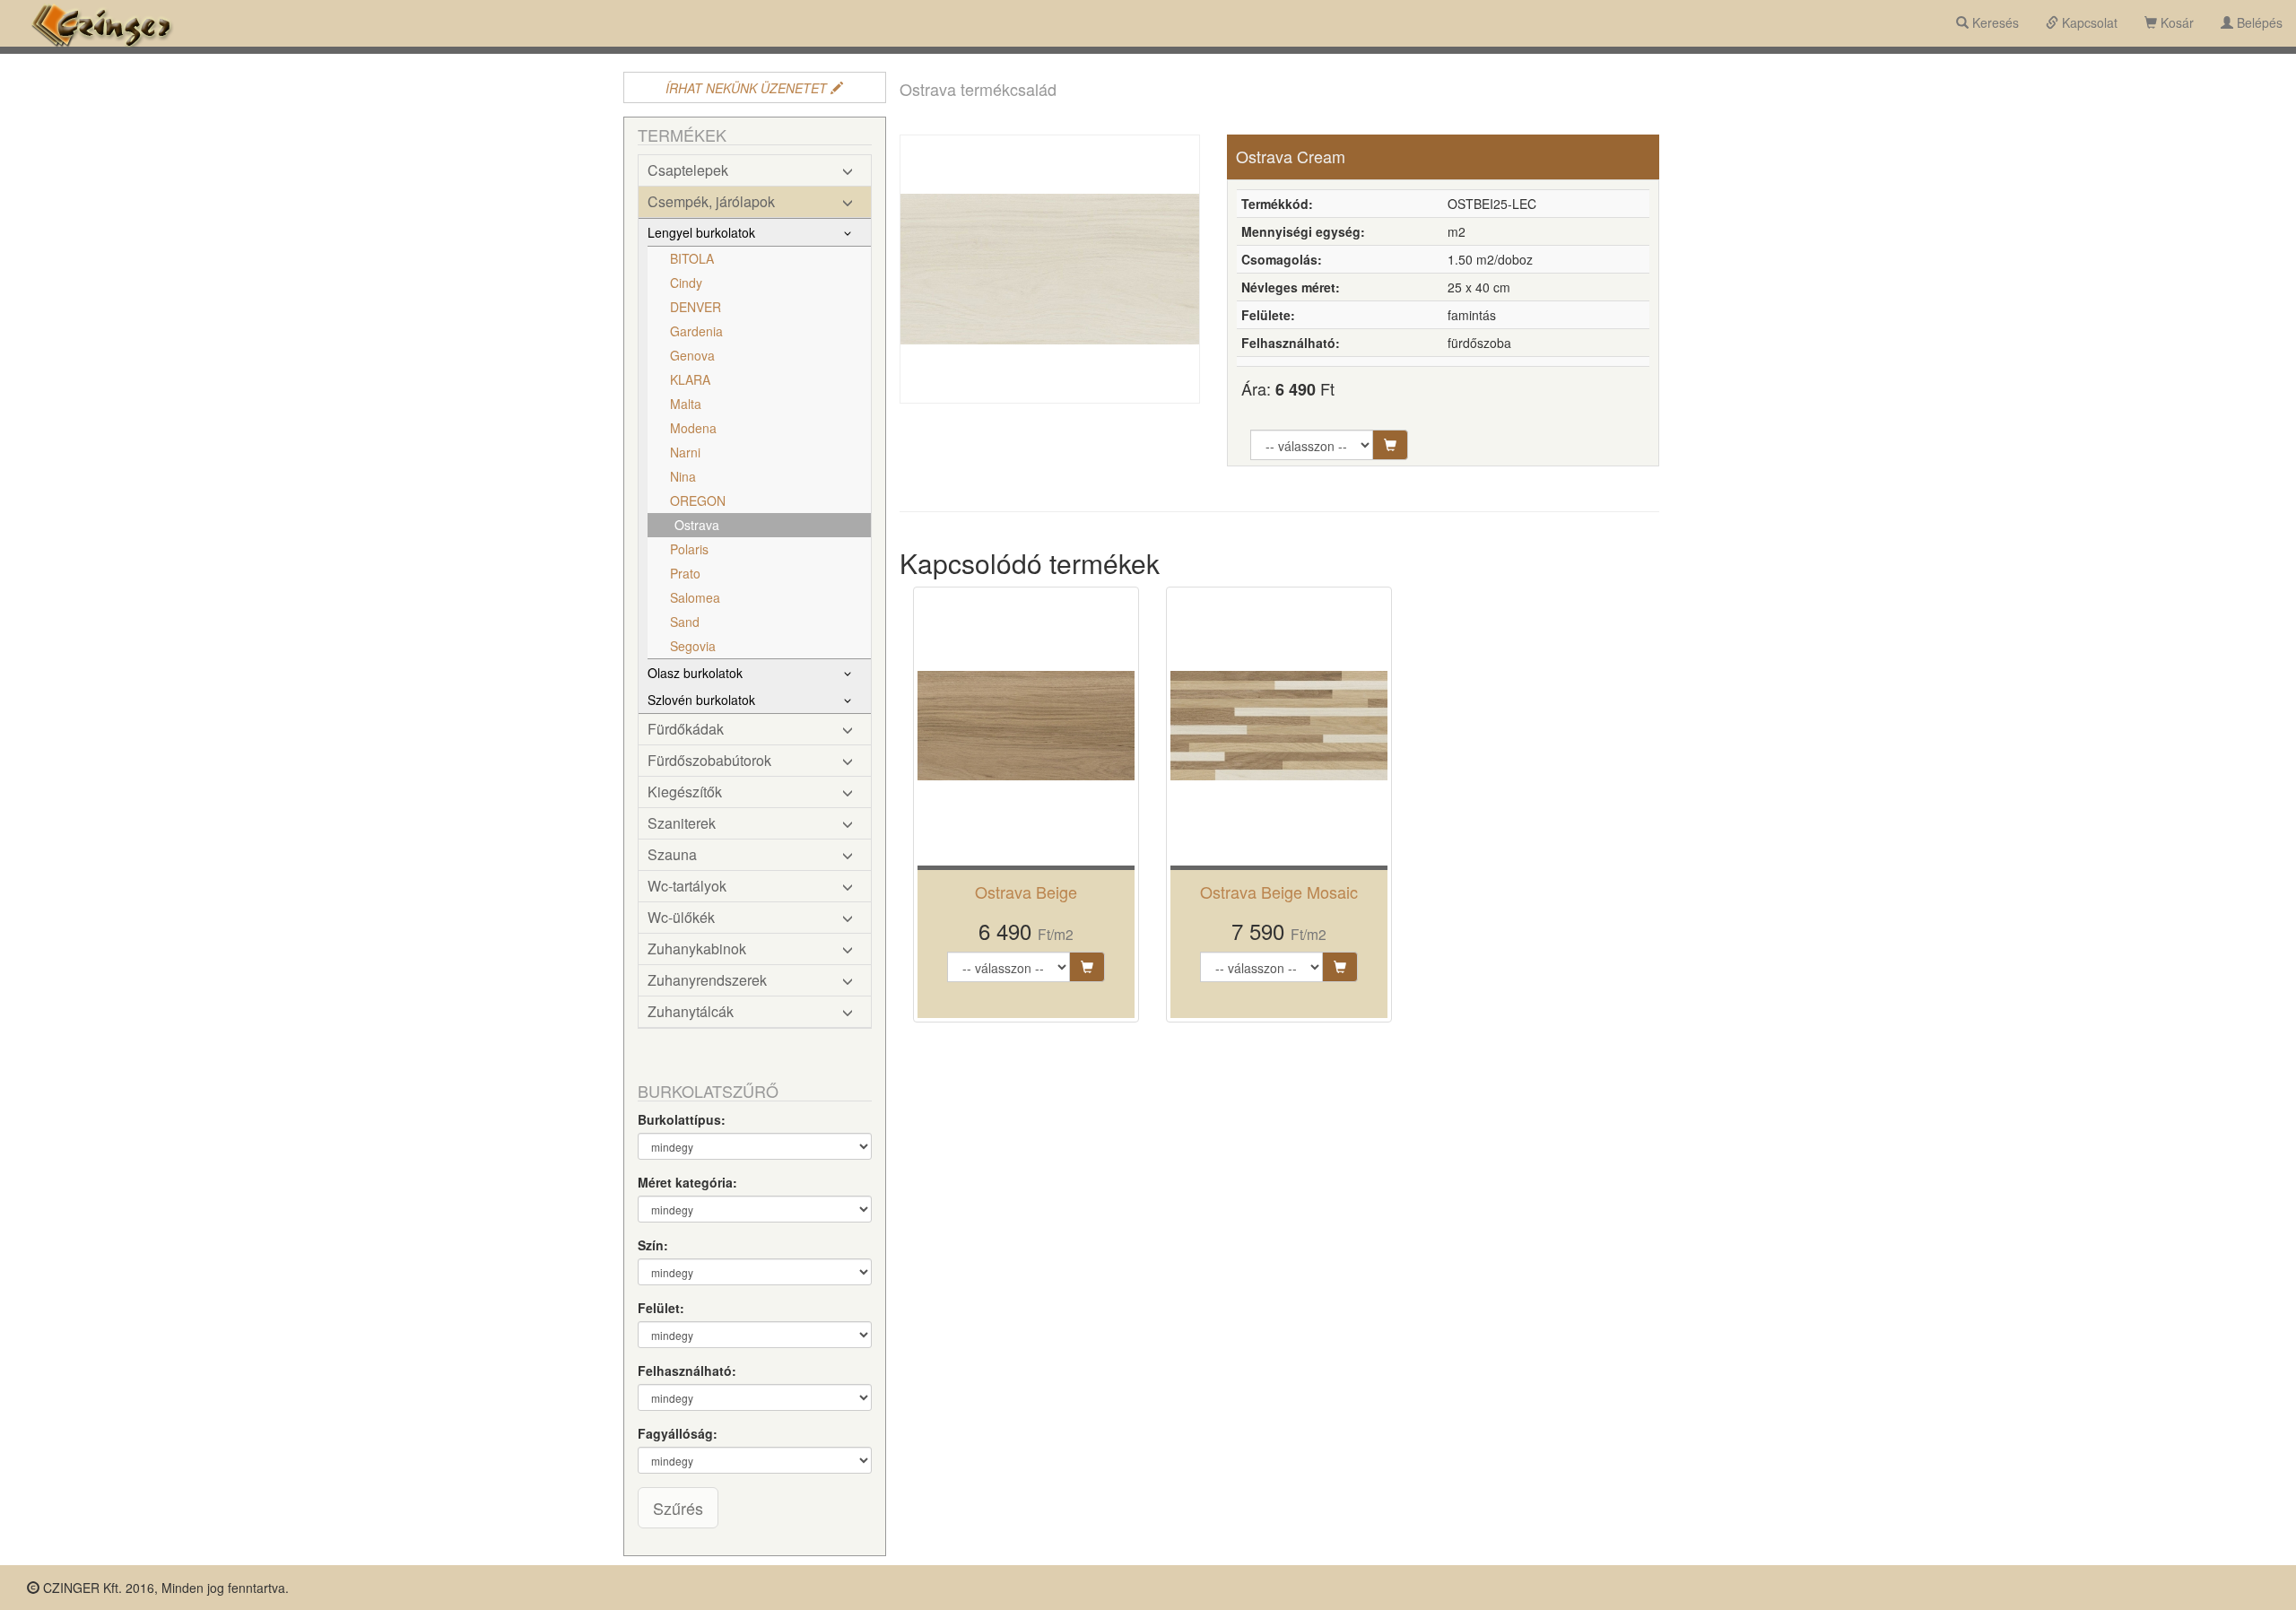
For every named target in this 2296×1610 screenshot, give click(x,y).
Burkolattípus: (682, 1119)
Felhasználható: (687, 1371)
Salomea (695, 597)
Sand (685, 622)
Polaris (689, 549)
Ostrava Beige (1026, 892)
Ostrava (697, 525)
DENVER (696, 307)
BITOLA (692, 258)
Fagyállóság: (678, 1433)
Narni (685, 452)
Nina (683, 476)
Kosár (2175, 22)
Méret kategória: (687, 1182)
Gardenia (696, 331)
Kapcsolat (2088, 22)
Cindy (686, 283)
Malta (686, 404)
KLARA (690, 379)
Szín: (653, 1245)
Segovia (693, 646)
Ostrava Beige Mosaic (1279, 892)
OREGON (698, 500)
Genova (692, 355)
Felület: (661, 1308)
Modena (693, 428)
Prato (685, 573)
